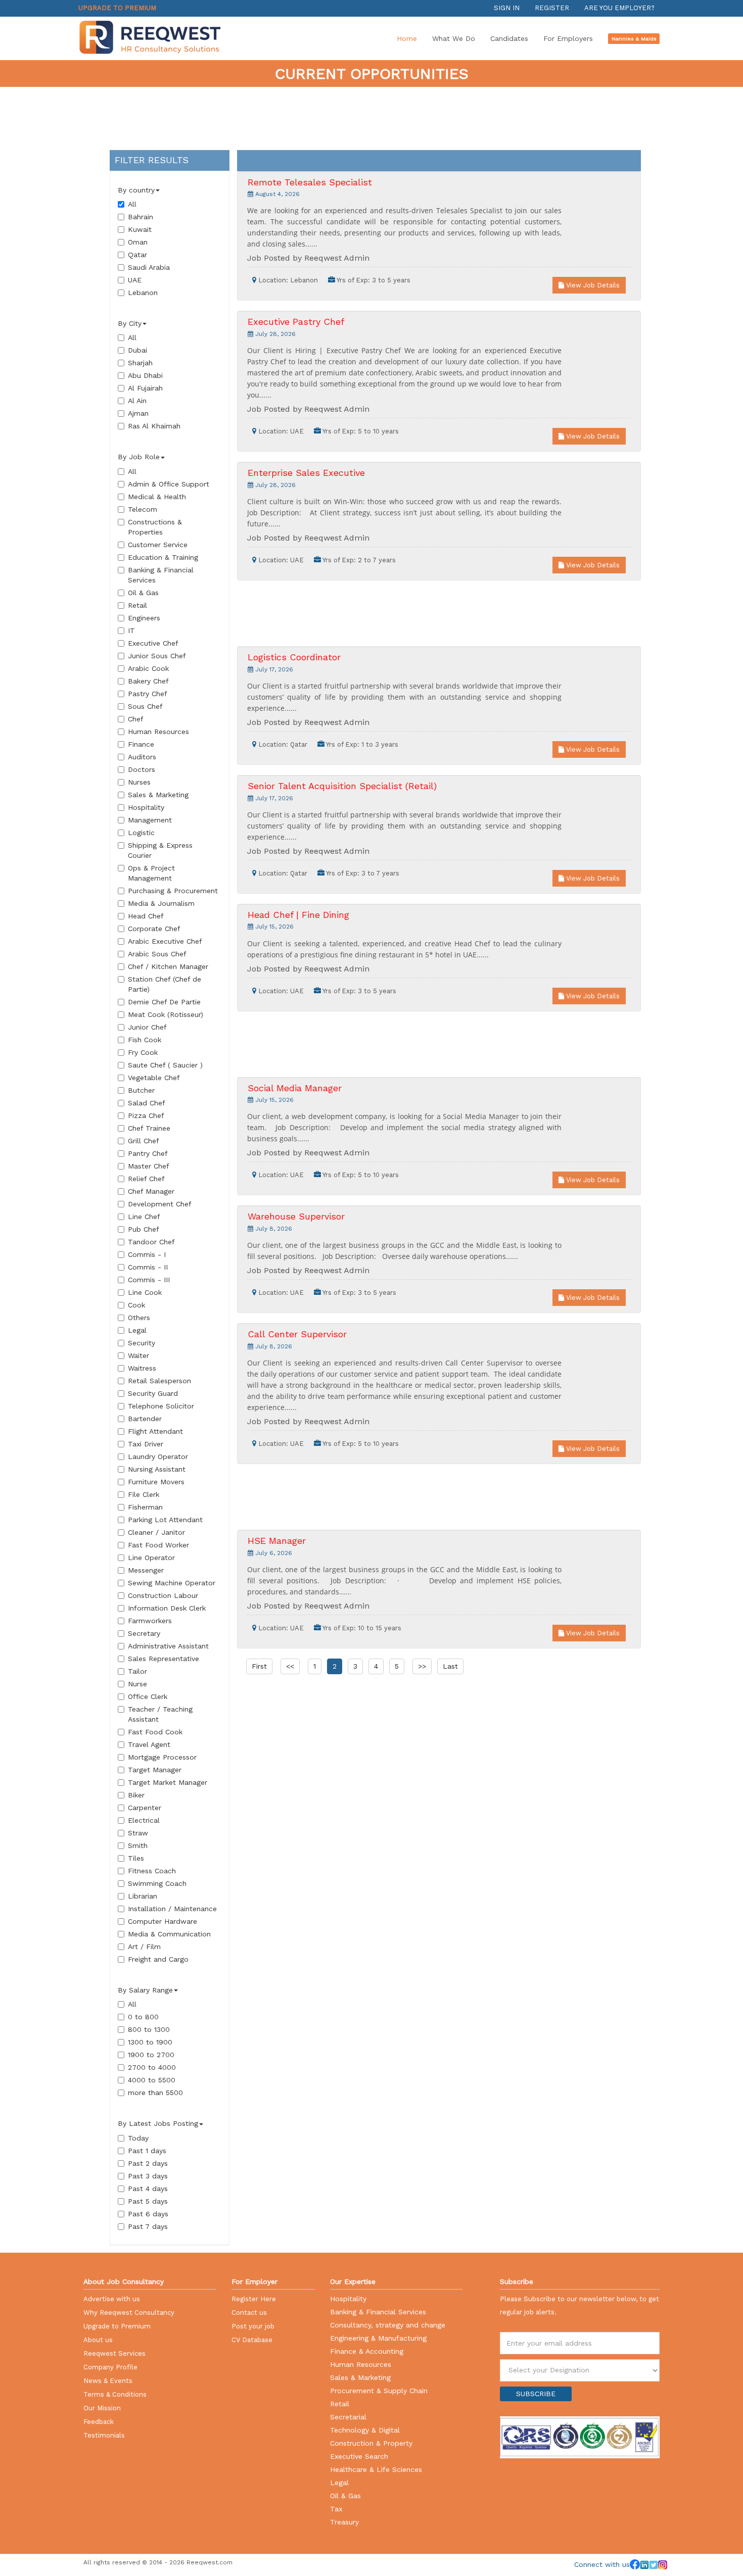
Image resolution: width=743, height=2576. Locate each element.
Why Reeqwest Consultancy (129, 2313)
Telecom (143, 509)
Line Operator (151, 1558)
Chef (136, 719)
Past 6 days (148, 2214)
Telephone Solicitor (161, 1406)
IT (131, 630)
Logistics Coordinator (294, 657)
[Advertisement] (371, 117)
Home (407, 38)
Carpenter (145, 1808)
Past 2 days (148, 2163)
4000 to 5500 (152, 2080)
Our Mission (102, 2408)
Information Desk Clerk (167, 1608)
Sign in (507, 8)
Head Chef (146, 916)
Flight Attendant (155, 1431)
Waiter (138, 1355)
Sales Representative (164, 1659)
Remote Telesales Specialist (310, 182)
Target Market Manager (168, 1782)
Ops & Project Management (151, 873)
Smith (138, 1845)
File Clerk (144, 1494)
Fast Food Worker (158, 1545)
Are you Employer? (619, 8)
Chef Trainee (149, 1128)
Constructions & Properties (155, 527)
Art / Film (144, 1947)
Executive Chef (153, 643)
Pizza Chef (146, 1115)
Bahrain (141, 217)
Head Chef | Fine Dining (298, 915)
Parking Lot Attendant (165, 1520)
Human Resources (158, 732)
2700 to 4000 (152, 2067)
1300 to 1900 (150, 2042)
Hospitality (146, 807)
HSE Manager (277, 1541)
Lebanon (143, 293)
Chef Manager (151, 1191)
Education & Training (163, 557)
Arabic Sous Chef (157, 954)
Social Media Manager (295, 1088)
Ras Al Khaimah (154, 426)
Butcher (141, 1090)
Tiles (136, 1858)
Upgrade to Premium (117, 8)
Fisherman (145, 1507)
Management (150, 820)
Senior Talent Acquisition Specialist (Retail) (342, 786)
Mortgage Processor (162, 1757)
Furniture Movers (156, 1482)
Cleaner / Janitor (156, 1532)
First (259, 1666)
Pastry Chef (148, 694)
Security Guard (153, 1393)
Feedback (99, 2422)
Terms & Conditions (115, 2394)
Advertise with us (112, 2299)
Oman (138, 242)
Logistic (141, 833)
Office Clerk (148, 1696)
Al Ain (137, 401)
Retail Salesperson (159, 1381)
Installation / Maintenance (172, 1909)
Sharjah (140, 363)
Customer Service (158, 545)
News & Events (108, 2381)
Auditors (142, 757)
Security (142, 1343)
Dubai (137, 350)
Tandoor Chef (151, 1242)
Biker (136, 1795)
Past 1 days (147, 2151)
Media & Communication (169, 1934)
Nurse (137, 1684)
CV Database (252, 2340)
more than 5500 (155, 2093)
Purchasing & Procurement (173, 891)
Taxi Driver (146, 1444)
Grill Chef (144, 1141)
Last (450, 1666)
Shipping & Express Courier (160, 850)
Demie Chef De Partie (164, 1002)
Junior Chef (147, 1027)
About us (98, 2340)
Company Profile (110, 2367)
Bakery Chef (148, 681)
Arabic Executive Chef (165, 941)
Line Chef (144, 1217)
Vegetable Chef (154, 1078)
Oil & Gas (143, 593)
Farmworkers (150, 1621)
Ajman (138, 413)
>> (422, 1666)
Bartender (145, 1419)
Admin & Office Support (169, 484)
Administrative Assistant (168, 1646)
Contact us (249, 2313)
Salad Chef (147, 1103)
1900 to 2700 (151, 2055)
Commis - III (149, 1280)
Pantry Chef (148, 1153)
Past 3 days (148, 2176)
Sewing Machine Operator (172, 1583)
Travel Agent (149, 1744)
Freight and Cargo (158, 1959)
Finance (141, 744)
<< (290, 1666)
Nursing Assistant (157, 1469)
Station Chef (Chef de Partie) (165, 984)
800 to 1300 (149, 2029)
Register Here (254, 2299)
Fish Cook (145, 1040)
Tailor (137, 1671)
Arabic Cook (148, 668)
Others (139, 1318)
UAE (135, 280)
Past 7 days (148, 2226)
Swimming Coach (157, 1883)
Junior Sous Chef (157, 656)
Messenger (146, 1570)
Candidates (509, 38)
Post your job (253, 2326)
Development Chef (160, 1204)
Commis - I (147, 1254)
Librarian (143, 1896)
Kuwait (140, 229)
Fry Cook (143, 1052)
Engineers (144, 618)
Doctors (142, 769)
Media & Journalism (161, 903)
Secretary (144, 1633)
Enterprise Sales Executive (306, 473)
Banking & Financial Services (161, 575)
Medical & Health (157, 497)
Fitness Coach (152, 1871)
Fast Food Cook (155, 1732)
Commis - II (148, 1267)
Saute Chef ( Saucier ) (165, 1065)
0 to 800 (143, 2017)
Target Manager (155, 1770)
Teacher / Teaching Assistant (160, 1714)
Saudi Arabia (149, 267)
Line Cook (145, 1292)
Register (552, 8)
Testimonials (104, 2435)
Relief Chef (146, 1179)
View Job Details (592, 285)
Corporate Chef (154, 929)
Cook (136, 1305)
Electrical (144, 1820)
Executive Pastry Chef (296, 322)
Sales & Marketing (158, 795)
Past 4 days (148, 2189)
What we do (454, 38)
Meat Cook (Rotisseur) (166, 1014)
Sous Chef (145, 706)
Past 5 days (148, 2201)
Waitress (142, 1368)
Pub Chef (144, 1229)
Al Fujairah (145, 388)
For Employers (568, 38)
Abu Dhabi (145, 375)
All (132, 204)
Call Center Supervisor (297, 1334)
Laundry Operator (158, 1456)
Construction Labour (163, 1595)
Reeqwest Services (114, 2353)
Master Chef (149, 1166)
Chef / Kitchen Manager (168, 966)
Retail (137, 605)
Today (138, 2138)
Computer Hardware (162, 1921)
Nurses (139, 782)
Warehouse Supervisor (296, 1216)
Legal (137, 1330)
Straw (138, 1833)
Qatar (137, 255)
